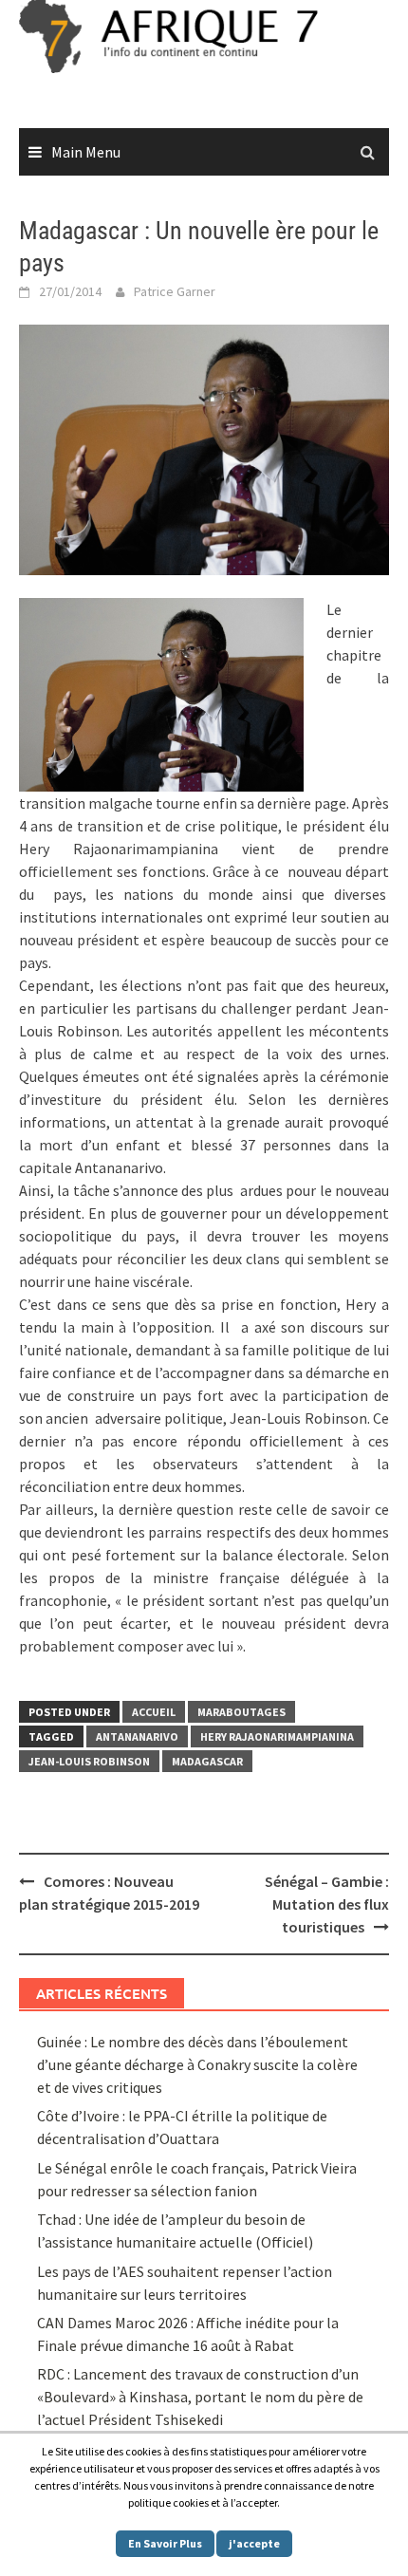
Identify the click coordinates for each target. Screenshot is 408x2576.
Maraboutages (241, 1712)
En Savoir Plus (165, 2543)
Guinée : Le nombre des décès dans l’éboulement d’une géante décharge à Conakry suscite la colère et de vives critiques (197, 2064)
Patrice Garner (175, 291)
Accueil (154, 1712)
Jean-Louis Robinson (89, 1761)
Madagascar (207, 1761)
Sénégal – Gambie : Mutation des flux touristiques (327, 1904)
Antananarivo (137, 1736)
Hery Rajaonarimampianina (277, 1736)
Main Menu (86, 152)
